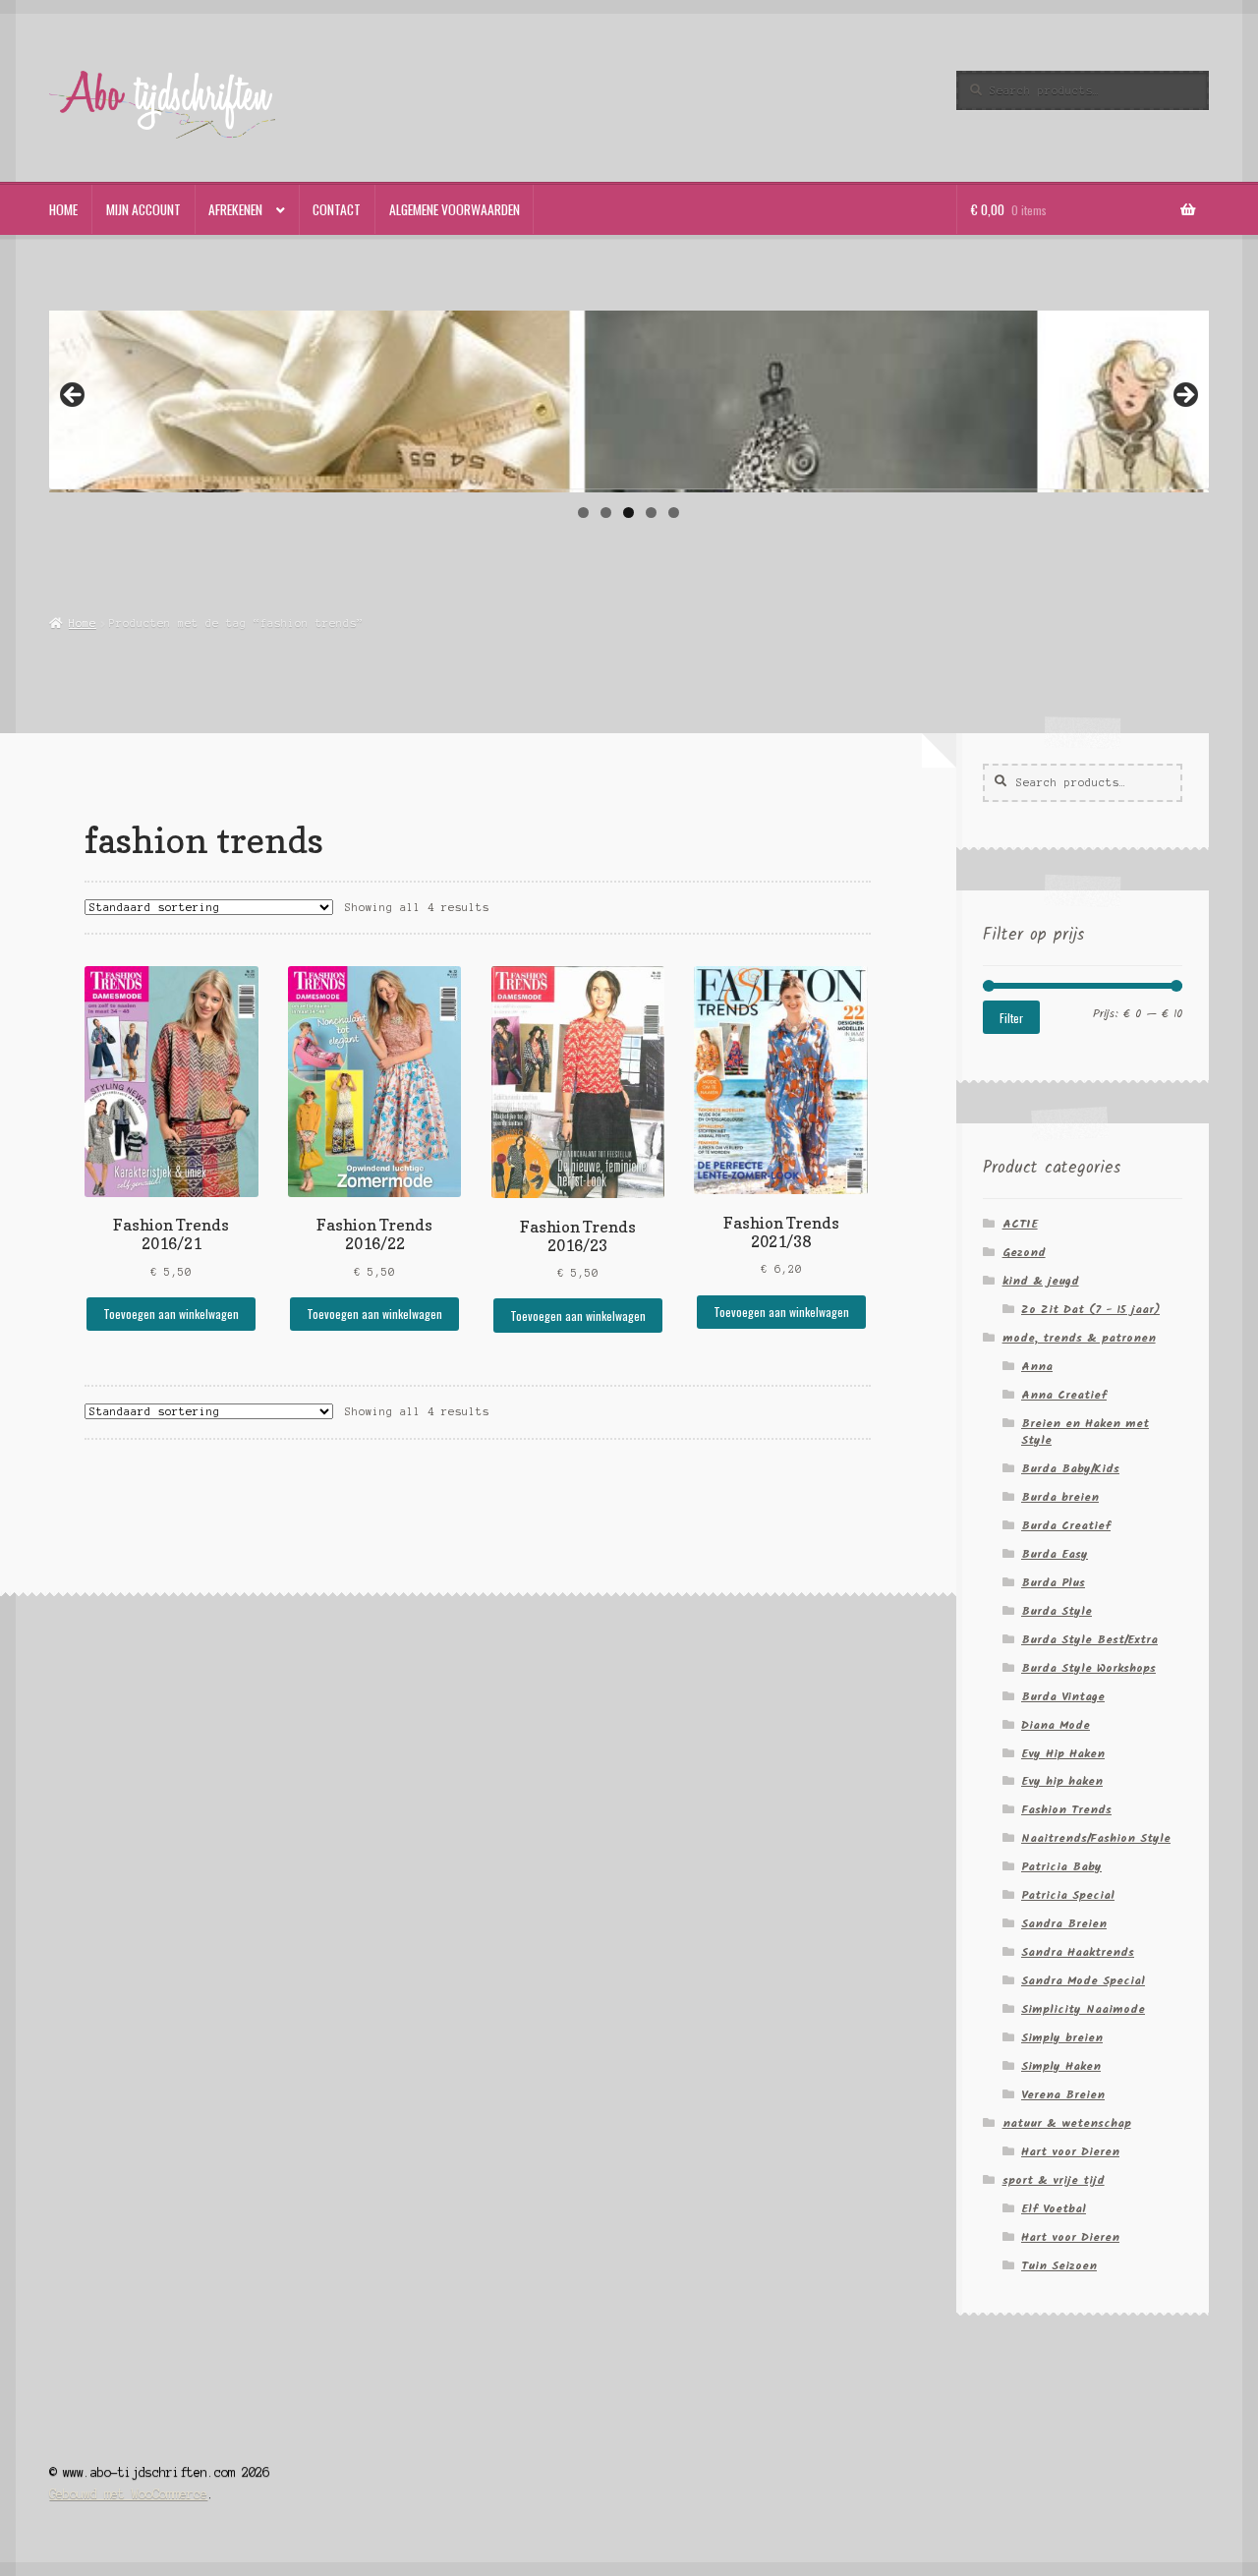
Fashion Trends (1066, 1810)
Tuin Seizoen (1059, 2266)
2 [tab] (606, 513)
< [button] (74, 396)
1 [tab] (583, 513)
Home (82, 623)
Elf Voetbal (1054, 2209)
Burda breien (1060, 1497)
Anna (1037, 1367)
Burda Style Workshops (1088, 1668)
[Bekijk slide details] (629, 399)
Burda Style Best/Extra (1089, 1640)
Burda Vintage (1063, 1697)
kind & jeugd (1041, 1281)
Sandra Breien (1064, 1924)
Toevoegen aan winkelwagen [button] (171, 1314)
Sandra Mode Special (1083, 1981)
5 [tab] (674, 513)
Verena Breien (1063, 2095)
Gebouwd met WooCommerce (128, 2494)
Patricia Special (1068, 1895)
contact (337, 209)
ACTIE (1020, 1224)
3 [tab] (629, 513)
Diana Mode (1056, 1725)
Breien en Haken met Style (1085, 1432)
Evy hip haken (1062, 1781)
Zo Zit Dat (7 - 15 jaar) (1090, 1310)
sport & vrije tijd (1054, 2180)
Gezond (1024, 1253)
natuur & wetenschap (1067, 2123)
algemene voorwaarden (455, 209)
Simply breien (1062, 2038)
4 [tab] (651, 513)
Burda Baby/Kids (1070, 1469)
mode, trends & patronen (1079, 1338)
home (63, 209)
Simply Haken (1061, 2066)
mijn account (143, 209)
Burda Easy (1055, 1554)
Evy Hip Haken (1063, 1754)
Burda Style (1057, 1611)
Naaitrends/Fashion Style (1096, 1838)
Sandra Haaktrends (1078, 1952)
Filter (1011, 1018)
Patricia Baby (1061, 1867)
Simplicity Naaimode (1083, 2009)
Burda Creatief (1066, 1526)
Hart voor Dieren (1070, 2152)
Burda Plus (1053, 1583)
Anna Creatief (1064, 1395)
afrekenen (235, 209)
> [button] (1184, 396)
